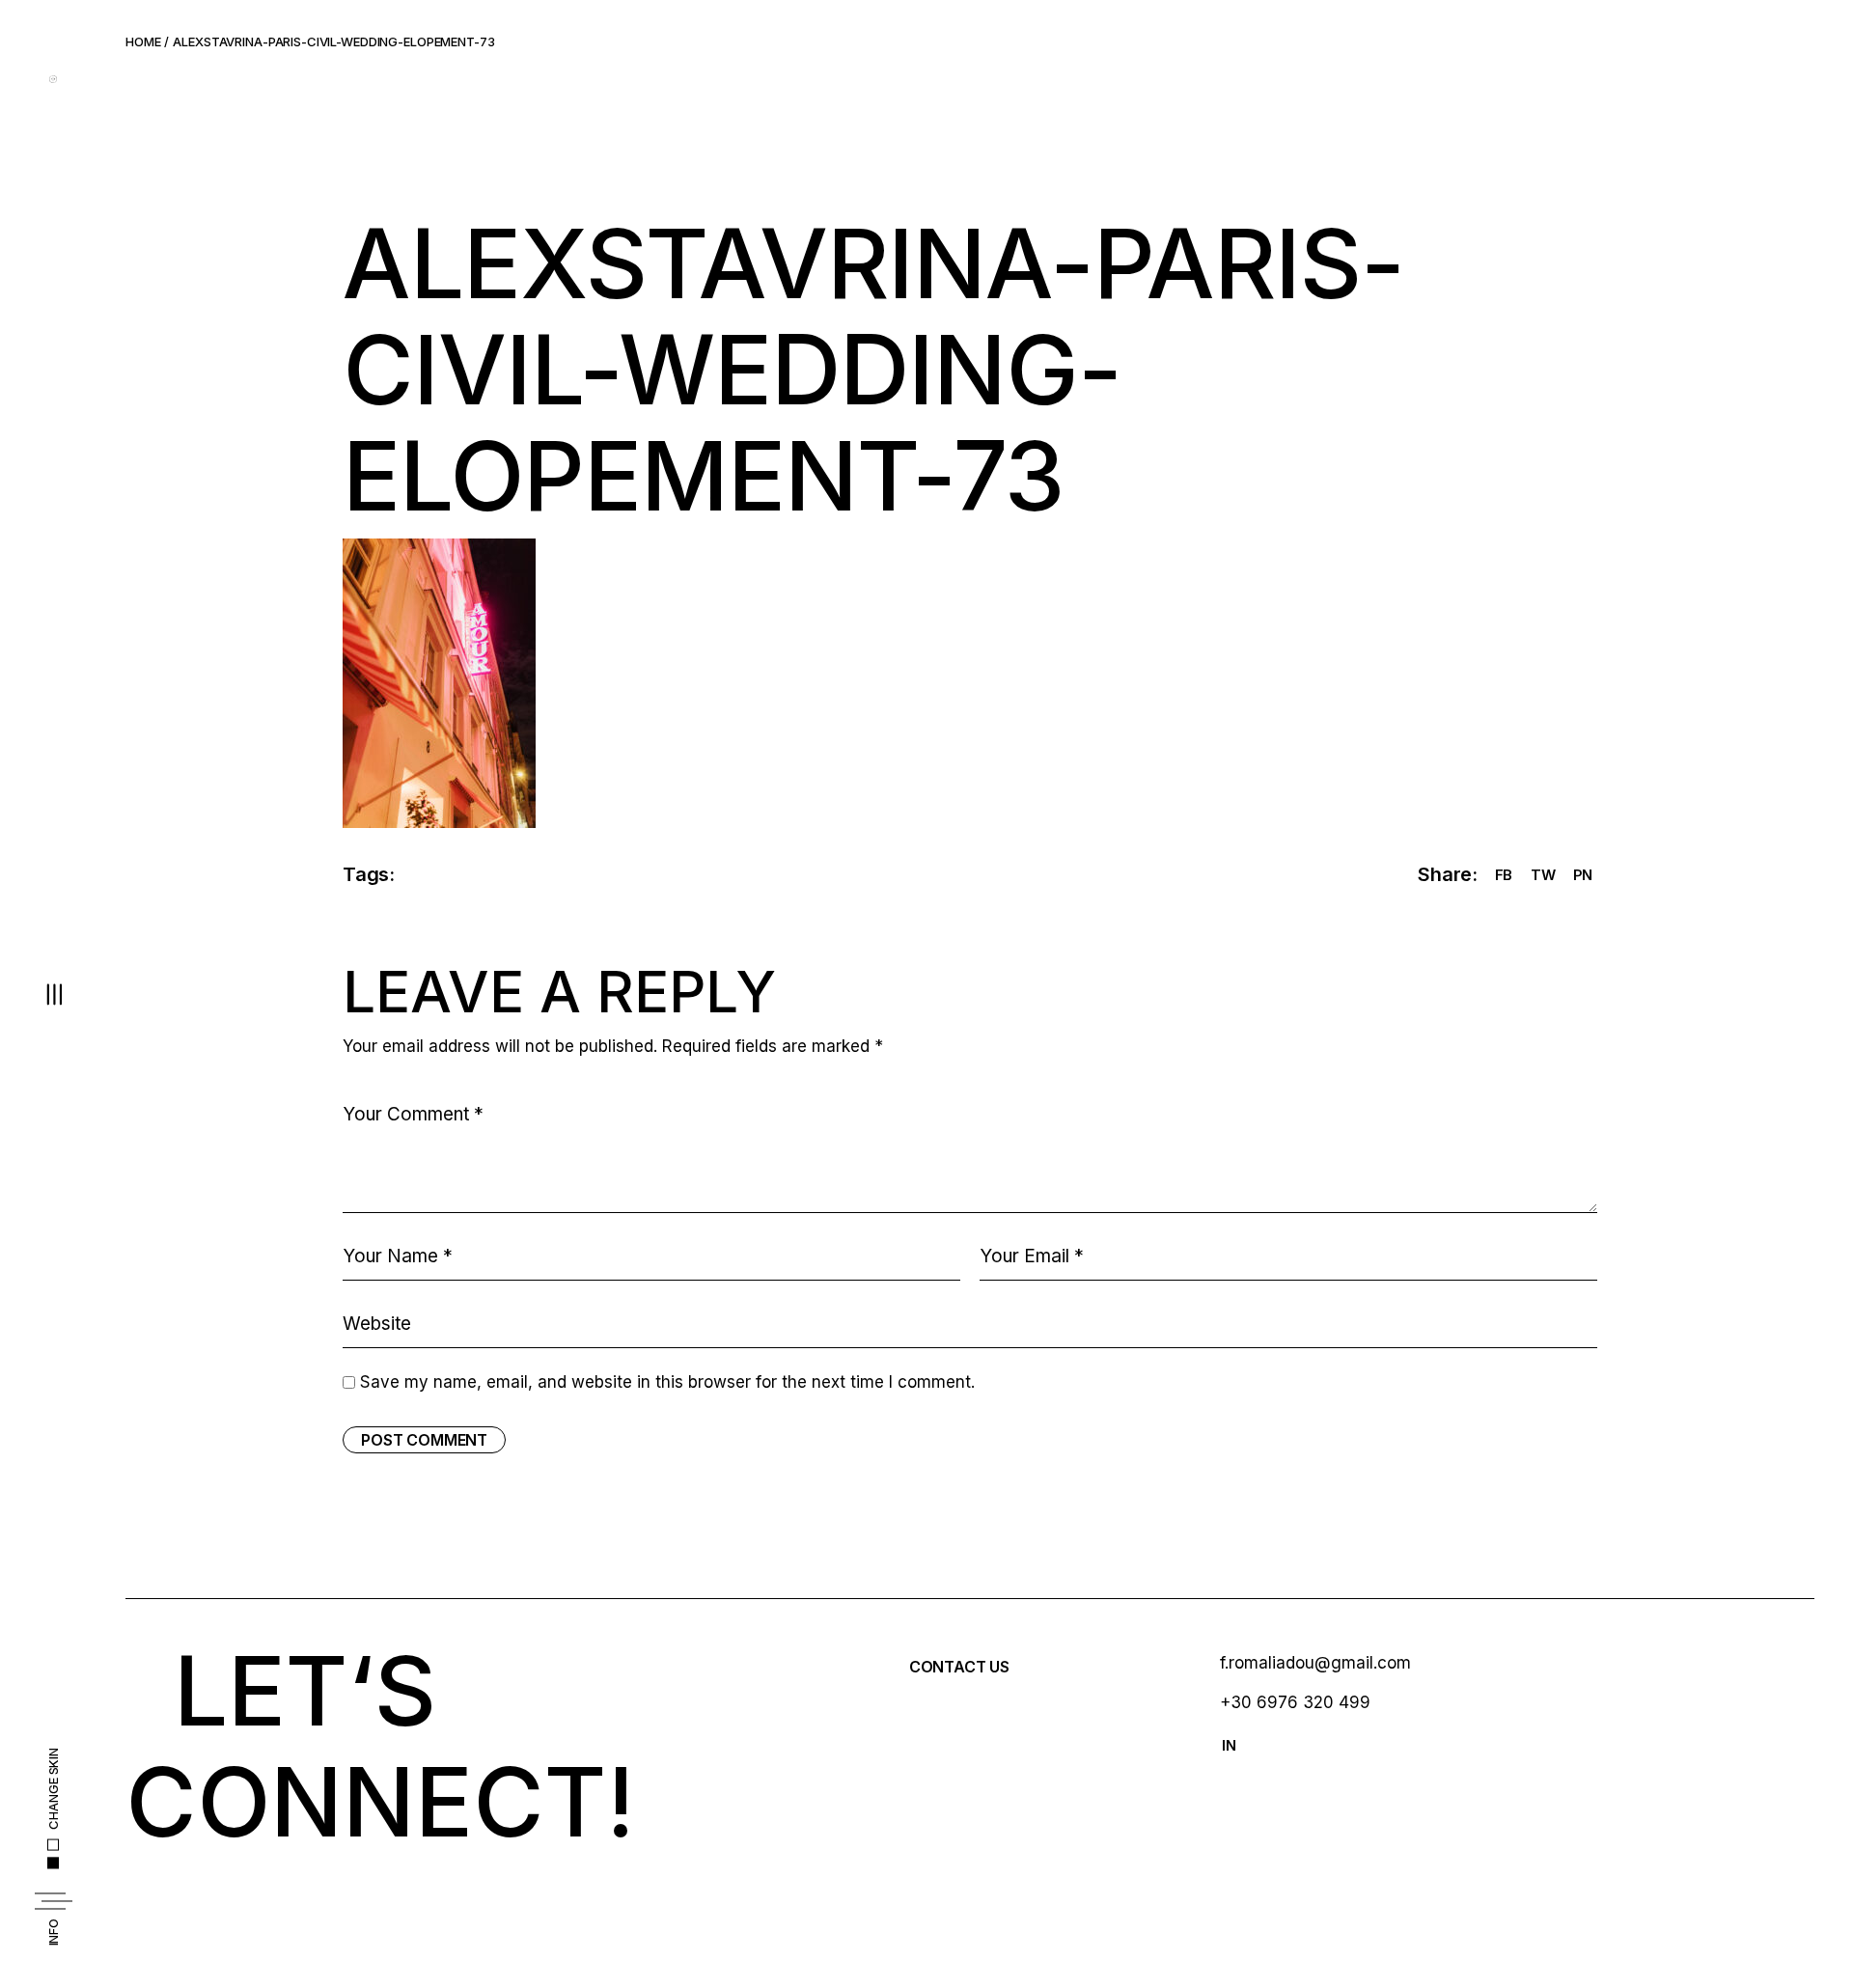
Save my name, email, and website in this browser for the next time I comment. (667, 1382)
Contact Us (959, 1667)
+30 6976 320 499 (1295, 1702)
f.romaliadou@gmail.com (1315, 1663)
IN (1229, 1745)
